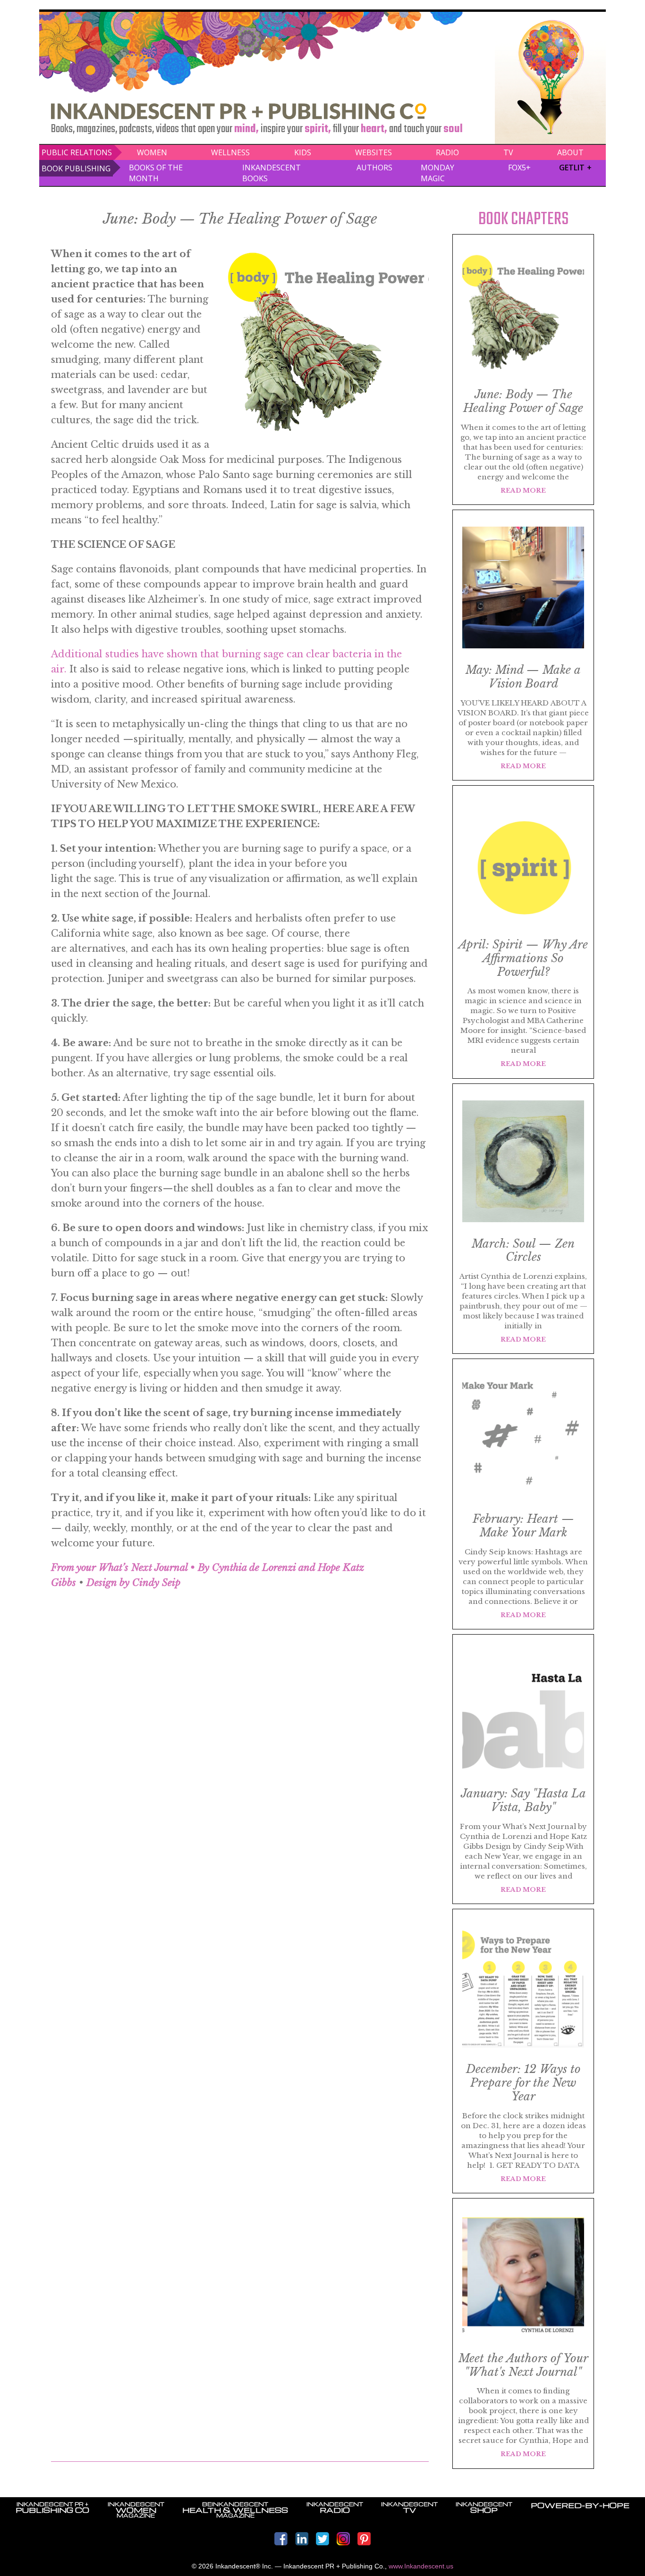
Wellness (230, 152)
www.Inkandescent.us (421, 2566)
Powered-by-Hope (580, 2505)
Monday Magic (437, 173)
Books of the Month (156, 173)
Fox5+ (519, 168)
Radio (447, 152)
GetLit (572, 168)
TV (508, 152)
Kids (303, 152)
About (570, 152)
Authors (374, 168)
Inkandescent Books (272, 173)
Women (152, 152)
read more (523, 491)
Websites (373, 152)
